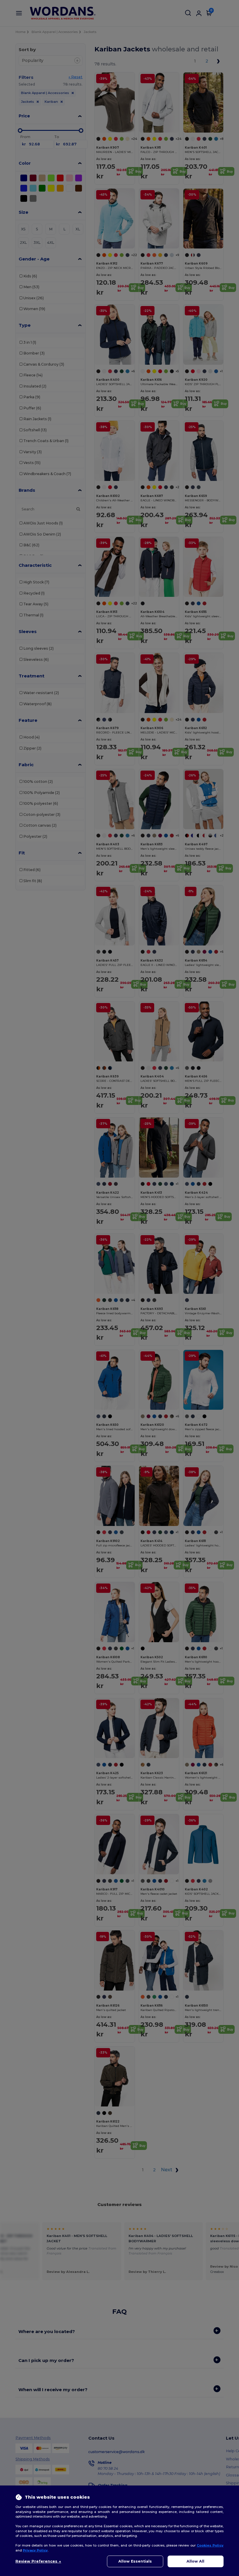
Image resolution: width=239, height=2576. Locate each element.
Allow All (195, 2561)
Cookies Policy (210, 2545)
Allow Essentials (135, 2561)
